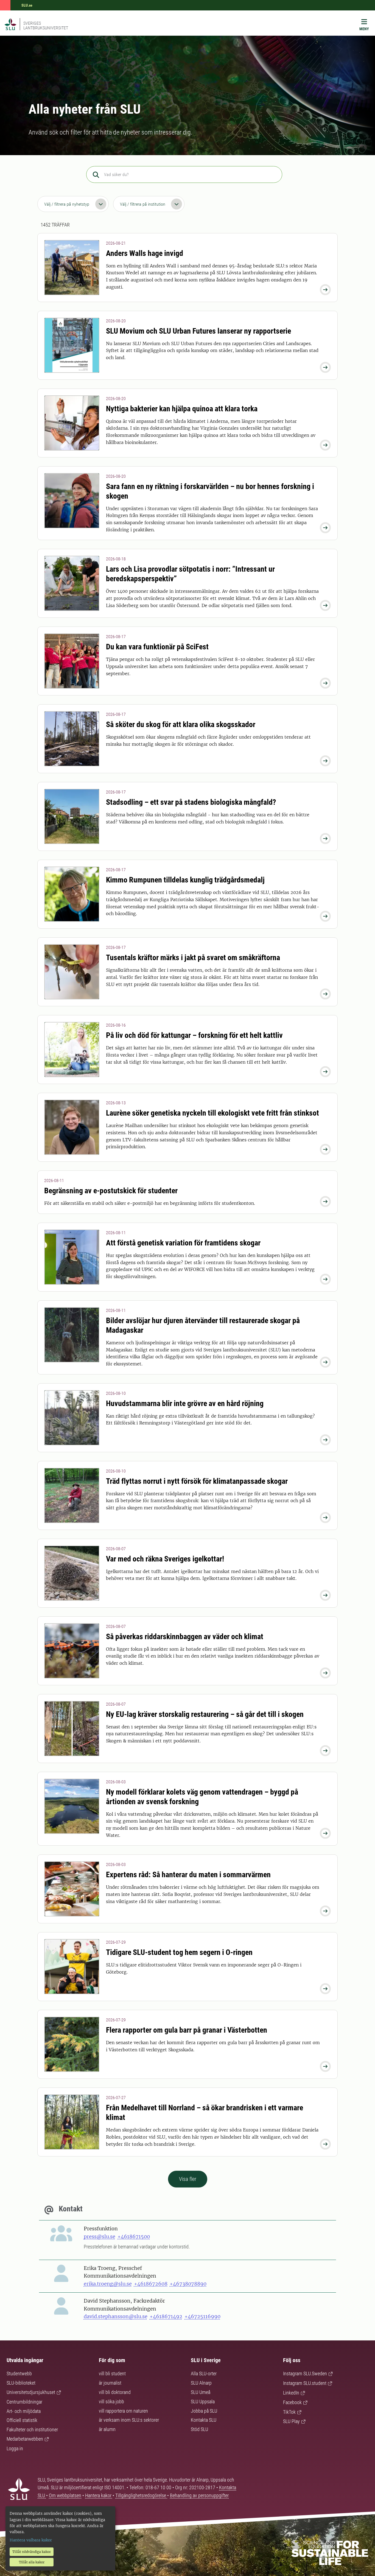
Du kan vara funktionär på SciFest (157, 647)
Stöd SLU (199, 2429)
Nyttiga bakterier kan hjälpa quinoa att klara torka (182, 409)
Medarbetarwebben (25, 2439)
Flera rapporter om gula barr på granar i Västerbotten (187, 2030)
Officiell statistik (22, 2420)
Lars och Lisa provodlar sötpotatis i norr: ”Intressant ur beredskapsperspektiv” (190, 574)
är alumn (107, 2429)
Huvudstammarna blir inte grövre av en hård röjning (185, 1403)
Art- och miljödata (24, 2411)
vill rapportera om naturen (123, 2411)
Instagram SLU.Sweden (305, 2374)
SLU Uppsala (203, 2402)
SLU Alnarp (201, 2383)
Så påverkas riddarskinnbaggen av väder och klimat (185, 1637)
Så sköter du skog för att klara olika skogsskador (181, 724)
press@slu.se (100, 2236)
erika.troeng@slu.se (108, 2284)
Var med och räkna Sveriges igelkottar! (165, 1559)
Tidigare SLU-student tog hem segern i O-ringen (179, 1952)
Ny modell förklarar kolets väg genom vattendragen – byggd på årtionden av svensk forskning (202, 1797)
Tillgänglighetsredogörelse (141, 2495)
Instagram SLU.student (305, 2383)
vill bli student (112, 2374)
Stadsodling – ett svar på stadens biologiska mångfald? (191, 802)
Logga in (15, 2448)
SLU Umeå (201, 2392)
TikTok (289, 2412)
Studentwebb (19, 2374)
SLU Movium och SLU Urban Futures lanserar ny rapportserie (198, 331)
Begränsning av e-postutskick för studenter (111, 1191)
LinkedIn (291, 2393)
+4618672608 (151, 2284)
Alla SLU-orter (204, 2374)
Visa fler (188, 2179)
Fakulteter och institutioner (32, 2430)
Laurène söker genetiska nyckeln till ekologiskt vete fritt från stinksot (212, 1113)
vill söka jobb (111, 2402)
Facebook (292, 2402)
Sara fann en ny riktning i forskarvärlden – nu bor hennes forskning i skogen (210, 491)
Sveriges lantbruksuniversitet (46, 26)
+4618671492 (166, 2316)
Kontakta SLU (204, 2420)
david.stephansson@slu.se (116, 2316)
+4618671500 (134, 2236)
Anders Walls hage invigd (145, 253)
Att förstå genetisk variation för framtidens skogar (183, 1243)
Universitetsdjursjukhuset (31, 2392)
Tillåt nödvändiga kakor (32, 2552)
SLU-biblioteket (21, 2383)
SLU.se (27, 5)
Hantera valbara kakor (31, 2540)
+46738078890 (188, 2284)
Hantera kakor (99, 2495)
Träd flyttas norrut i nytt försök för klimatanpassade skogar (197, 1481)
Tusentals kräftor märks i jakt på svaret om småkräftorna (193, 958)
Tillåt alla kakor (32, 2562)
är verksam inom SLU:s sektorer (129, 2420)
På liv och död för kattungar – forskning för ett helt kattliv (194, 1035)
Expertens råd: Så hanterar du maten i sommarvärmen (188, 1875)
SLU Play (291, 2421)
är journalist (110, 2383)
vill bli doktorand (115, 2392)
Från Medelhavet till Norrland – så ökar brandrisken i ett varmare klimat (205, 2113)
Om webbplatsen (65, 2495)
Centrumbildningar (24, 2402)
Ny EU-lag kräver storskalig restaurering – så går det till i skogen (205, 1714)
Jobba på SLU (204, 2411)
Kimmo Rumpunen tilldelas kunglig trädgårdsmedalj (185, 880)
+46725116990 (202, 2316)
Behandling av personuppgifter (199, 2495)
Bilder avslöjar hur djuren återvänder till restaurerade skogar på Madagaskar (203, 1325)
